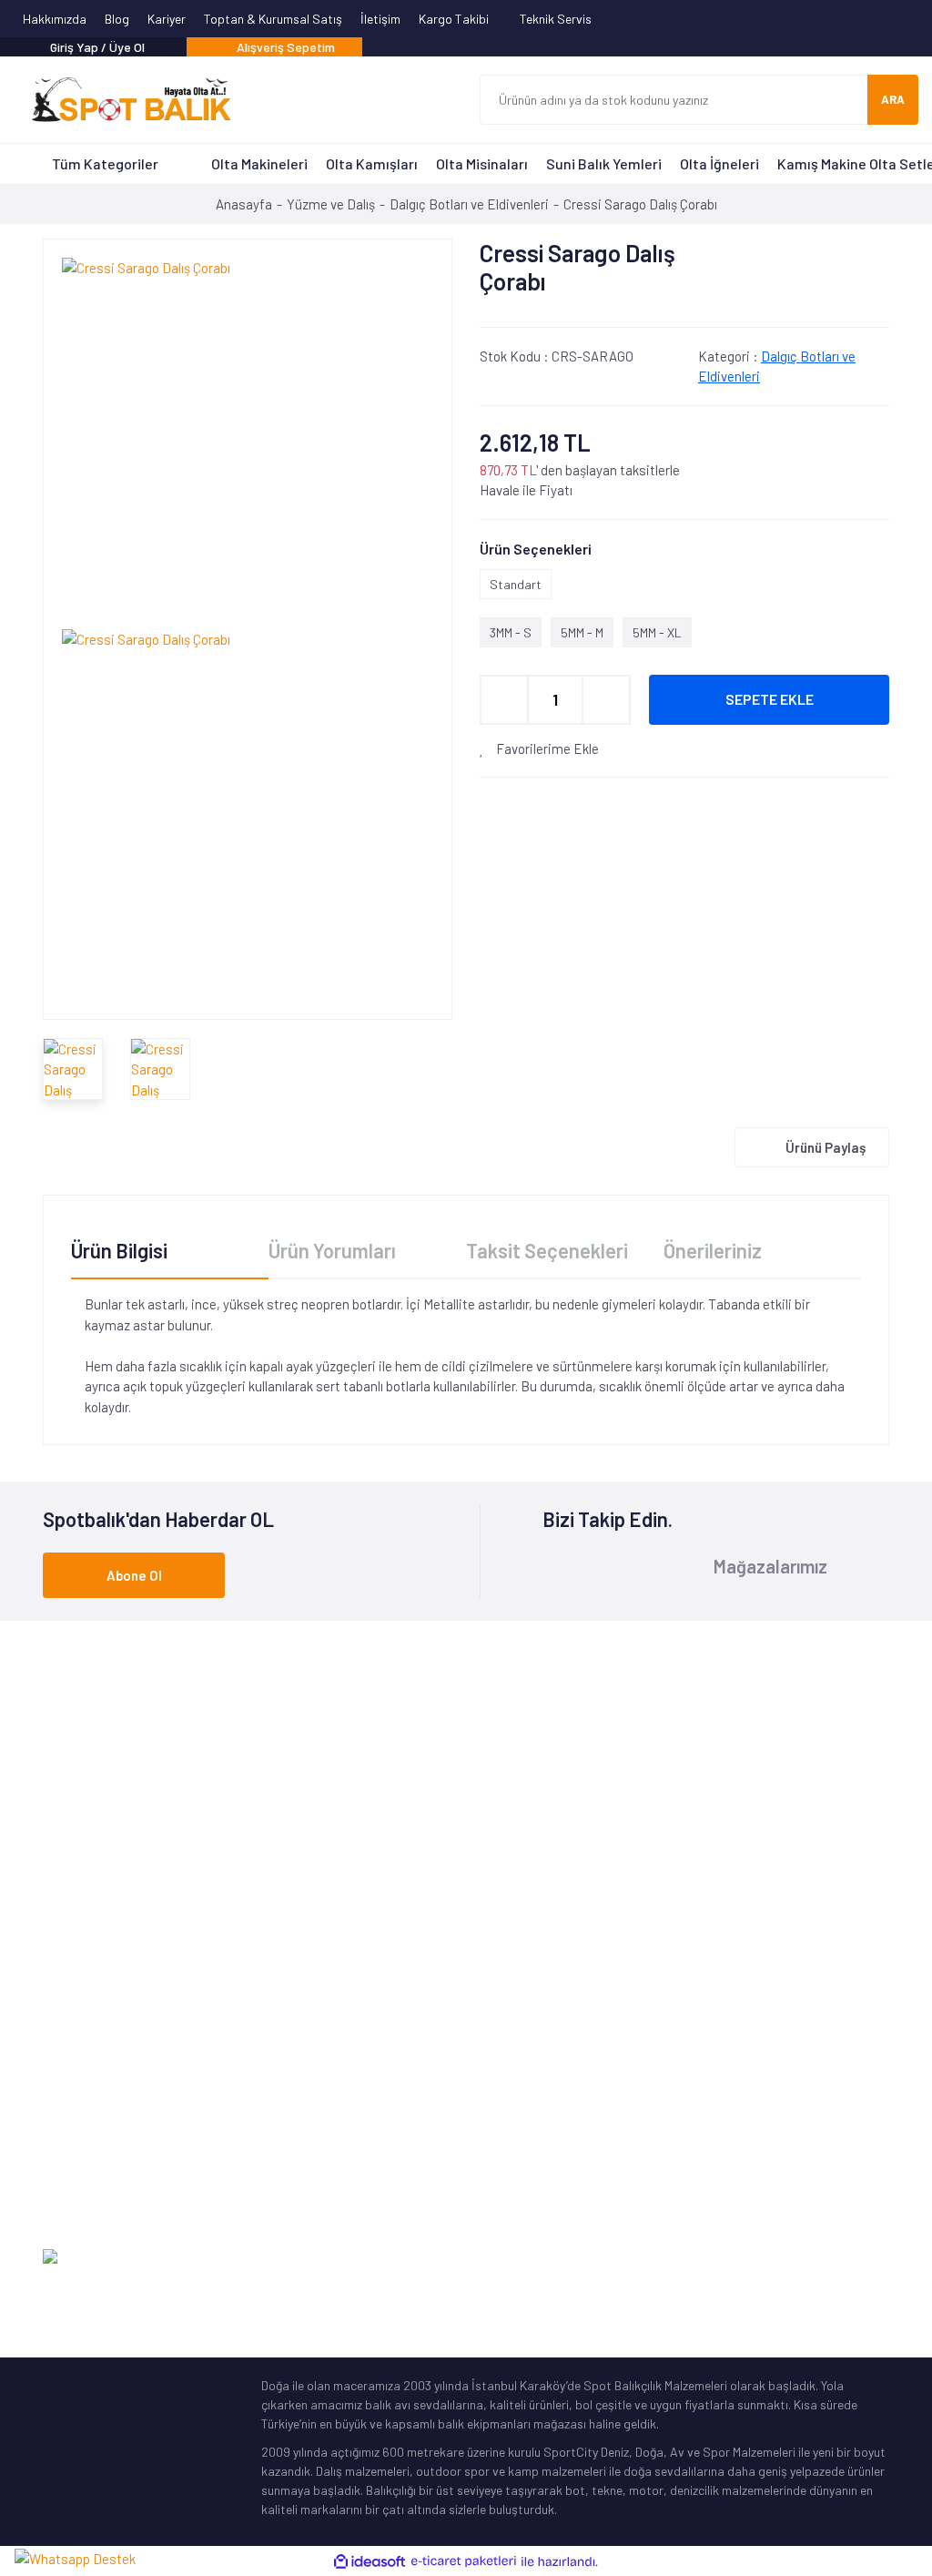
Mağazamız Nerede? (534, 2004)
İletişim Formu (737, 1947)
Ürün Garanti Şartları (537, 2117)
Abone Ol (134, 1575)
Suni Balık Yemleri (604, 163)
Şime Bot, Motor (87, 2173)
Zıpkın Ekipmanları (93, 2145)
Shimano (285, 1947)
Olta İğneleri (719, 163)
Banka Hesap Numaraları (548, 2032)
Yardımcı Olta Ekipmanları (113, 2117)
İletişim (380, 19)
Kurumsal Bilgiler (525, 2060)
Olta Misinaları (482, 163)
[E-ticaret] (464, 2562)
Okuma (280, 1975)
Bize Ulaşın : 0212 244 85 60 (469, 1779)
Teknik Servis (557, 19)
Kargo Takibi (455, 19)
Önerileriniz (713, 1250)
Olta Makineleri (259, 163)
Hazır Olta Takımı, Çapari (111, 2060)
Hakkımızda (55, 19)
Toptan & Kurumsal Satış (273, 19)
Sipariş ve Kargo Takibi (762, 2032)
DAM (273, 2145)
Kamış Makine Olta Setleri (112, 2088)
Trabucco (287, 2032)
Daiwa (278, 2004)
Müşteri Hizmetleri (528, 1975)
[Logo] (123, 100)
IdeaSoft (797, 2257)
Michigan (285, 2060)
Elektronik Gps (83, 2201)
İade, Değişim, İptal (751, 2060)
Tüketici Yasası (739, 2145)
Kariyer (167, 19)
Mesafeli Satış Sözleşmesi (769, 2117)
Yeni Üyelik (726, 1975)
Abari (276, 2117)
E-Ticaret (863, 2257)
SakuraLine (293, 2088)
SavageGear (296, 2173)
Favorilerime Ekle (546, 748)
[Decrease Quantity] (504, 700)
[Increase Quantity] (606, 700)
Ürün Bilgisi (119, 1250)
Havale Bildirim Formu (757, 2004)
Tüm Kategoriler (105, 163)
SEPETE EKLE (770, 699)
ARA (893, 99)
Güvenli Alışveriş (742, 2088)
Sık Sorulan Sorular (533, 2088)
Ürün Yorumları (332, 1250)
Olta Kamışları (372, 163)
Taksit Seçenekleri (547, 1250)
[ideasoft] (370, 2562)
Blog (117, 19)
